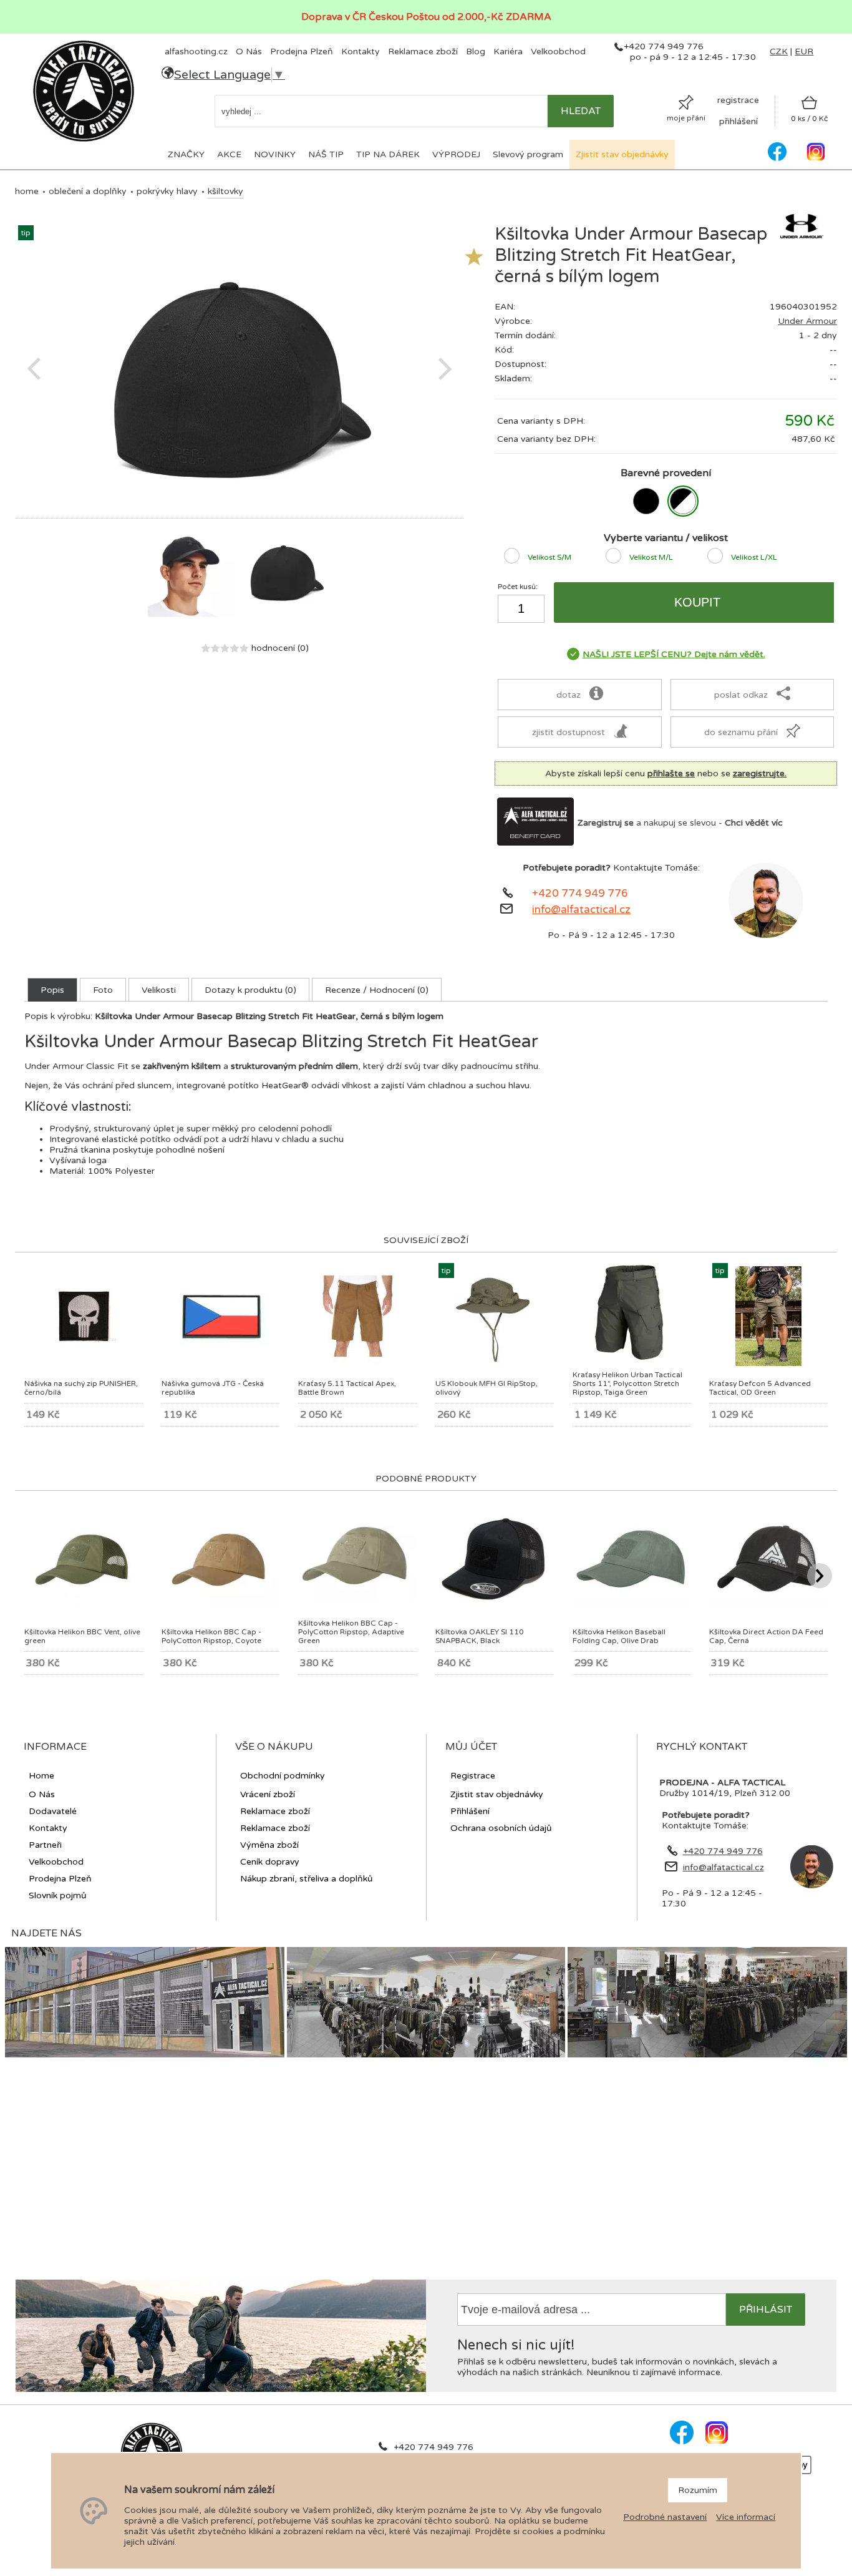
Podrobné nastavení (665, 2517)
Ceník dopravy (270, 1862)
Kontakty (361, 51)
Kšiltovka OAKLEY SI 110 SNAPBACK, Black (480, 1636)
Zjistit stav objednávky (622, 154)
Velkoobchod (558, 51)
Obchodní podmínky (283, 1776)
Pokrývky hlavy (167, 191)
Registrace (473, 1776)
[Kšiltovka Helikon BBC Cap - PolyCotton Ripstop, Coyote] (221, 1601)
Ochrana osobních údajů (501, 1828)
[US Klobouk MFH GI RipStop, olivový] (494, 1363)
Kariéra (508, 51)
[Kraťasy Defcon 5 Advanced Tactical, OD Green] (768, 1363)
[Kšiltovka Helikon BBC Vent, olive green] (84, 1601)
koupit (697, 602)
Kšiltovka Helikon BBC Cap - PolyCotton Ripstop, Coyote (211, 1636)
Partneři (45, 1845)
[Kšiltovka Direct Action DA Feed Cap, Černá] (768, 1601)
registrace (738, 100)
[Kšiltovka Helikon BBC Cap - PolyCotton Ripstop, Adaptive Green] (357, 1597)
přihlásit (766, 2310)
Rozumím (698, 2490)
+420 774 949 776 (580, 894)
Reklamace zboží (423, 51)
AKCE (229, 154)
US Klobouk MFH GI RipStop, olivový (487, 1388)
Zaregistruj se (606, 823)
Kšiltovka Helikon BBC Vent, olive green (82, 1636)
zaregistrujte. (760, 773)
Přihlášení (470, 1811)
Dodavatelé (53, 1811)
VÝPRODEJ (456, 154)
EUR (804, 51)
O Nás (249, 51)
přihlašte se (671, 773)
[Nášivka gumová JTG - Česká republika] (221, 1363)
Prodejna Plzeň (302, 51)
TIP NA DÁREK (388, 154)
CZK (779, 51)
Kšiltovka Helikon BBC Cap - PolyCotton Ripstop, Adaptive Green (351, 1632)
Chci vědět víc (754, 823)
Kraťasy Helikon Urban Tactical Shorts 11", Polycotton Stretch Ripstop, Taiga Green (627, 1383)
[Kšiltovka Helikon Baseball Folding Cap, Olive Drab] (632, 1601)
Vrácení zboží (268, 1794)
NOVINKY (275, 154)
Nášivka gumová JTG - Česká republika (213, 1388)
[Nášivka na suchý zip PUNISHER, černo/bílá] (84, 1351)
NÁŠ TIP (326, 154)
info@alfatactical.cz (581, 910)
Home (27, 191)
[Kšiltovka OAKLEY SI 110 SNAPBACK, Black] (495, 1601)
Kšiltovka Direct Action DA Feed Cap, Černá (766, 1636)
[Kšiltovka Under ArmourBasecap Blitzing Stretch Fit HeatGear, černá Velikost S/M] (646, 501)
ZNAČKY (186, 154)
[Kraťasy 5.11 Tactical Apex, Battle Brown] (357, 1363)
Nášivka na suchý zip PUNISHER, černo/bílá (81, 1388)
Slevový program (528, 154)
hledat (581, 111)
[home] (84, 140)
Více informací (746, 2517)
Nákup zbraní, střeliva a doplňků (307, 1879)
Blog (476, 51)
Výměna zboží (269, 1845)
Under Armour (807, 321)
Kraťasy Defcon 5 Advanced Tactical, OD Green (760, 1388)
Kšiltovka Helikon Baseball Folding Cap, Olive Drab (619, 1636)
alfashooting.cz (196, 51)
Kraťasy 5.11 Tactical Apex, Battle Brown (347, 1388)
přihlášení (738, 121)
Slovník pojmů (58, 1895)
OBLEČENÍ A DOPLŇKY (88, 191)
